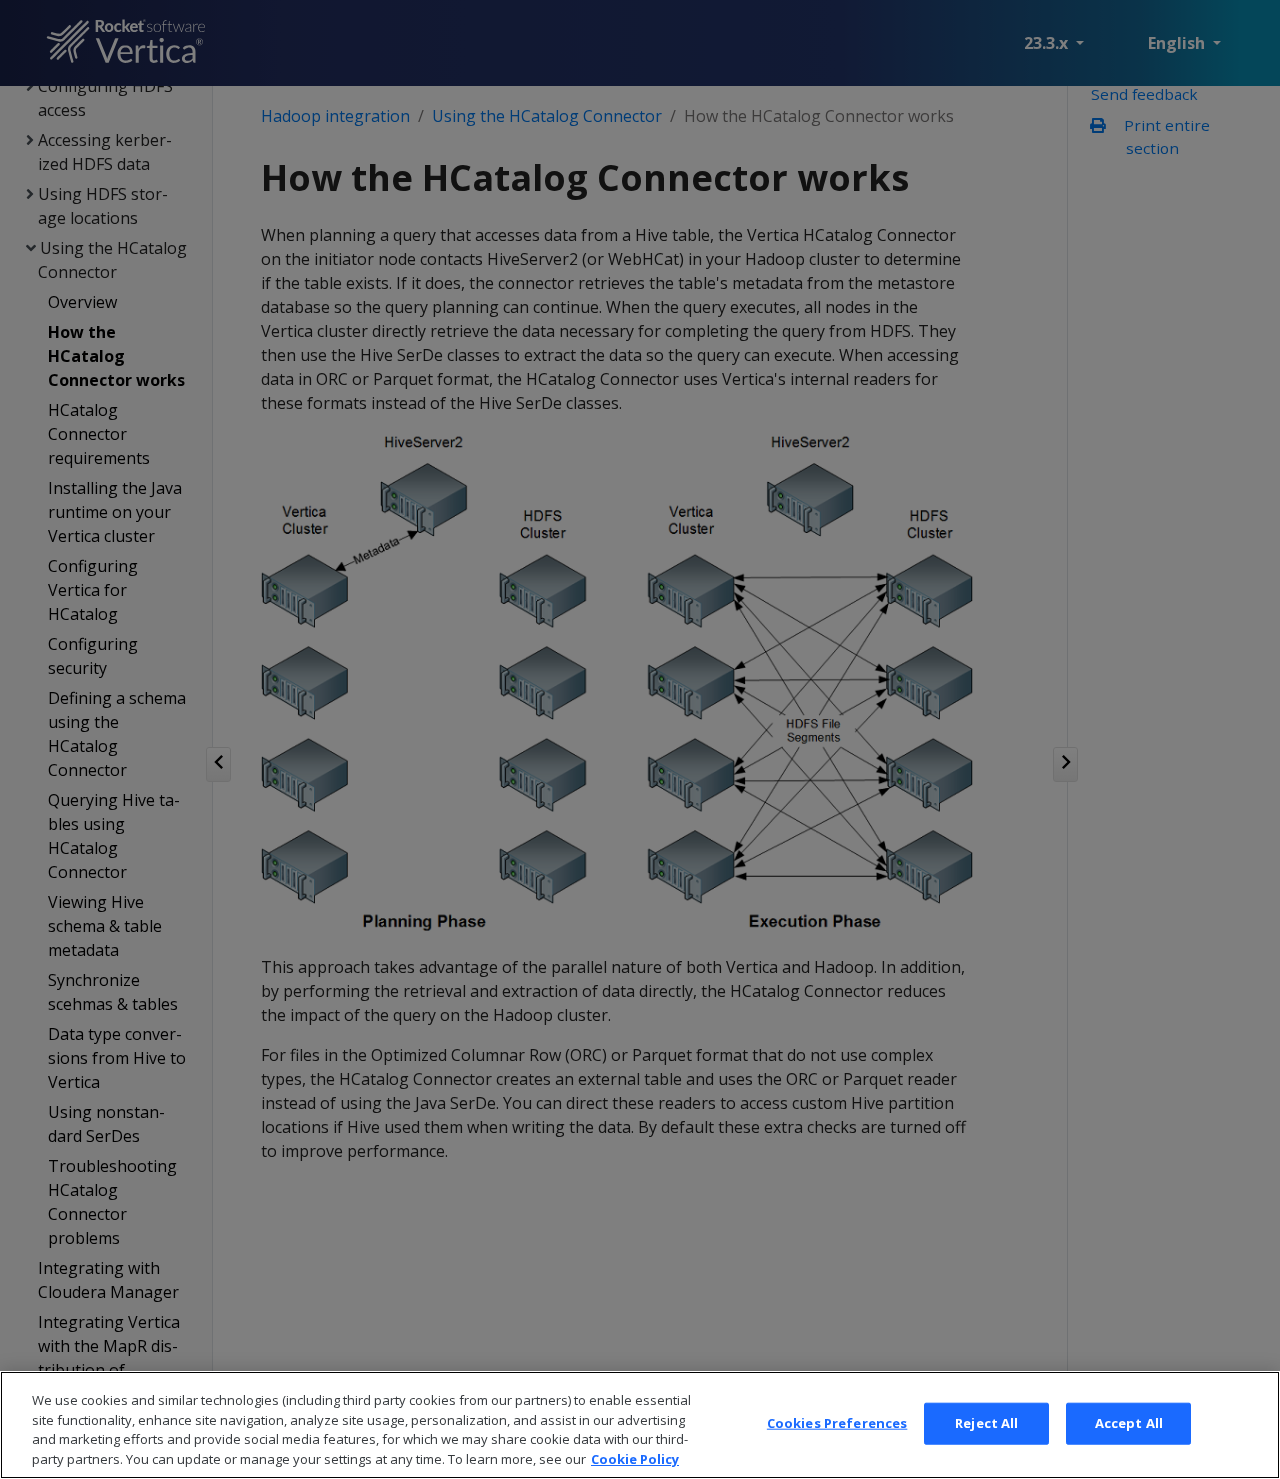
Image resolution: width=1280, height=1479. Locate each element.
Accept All (1129, 1423)
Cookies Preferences (837, 1423)
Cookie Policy (635, 1458)
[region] (640, 1425)
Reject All (986, 1423)
